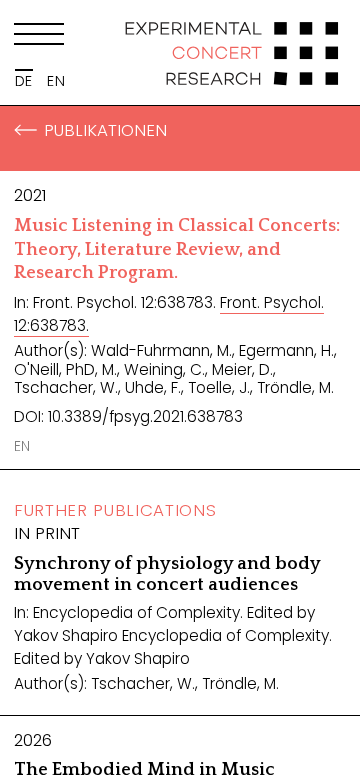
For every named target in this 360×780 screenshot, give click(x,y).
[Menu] (39, 38)
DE (24, 81)
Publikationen (105, 130)
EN (56, 81)
